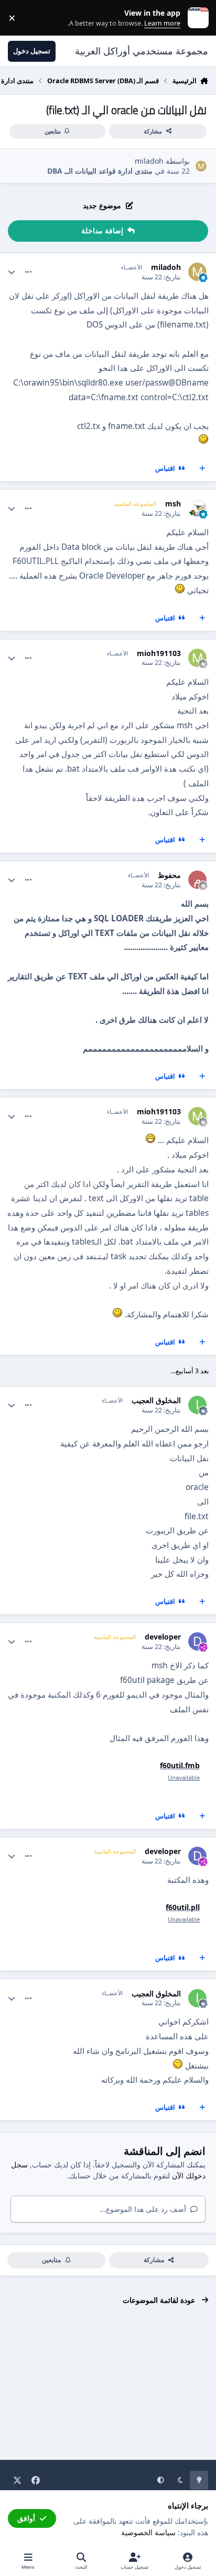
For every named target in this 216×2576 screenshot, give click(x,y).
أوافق (26, 2518)
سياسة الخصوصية (148, 2532)
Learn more (196, 18)
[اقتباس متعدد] (202, 469)
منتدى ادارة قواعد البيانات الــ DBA (100, 171)
